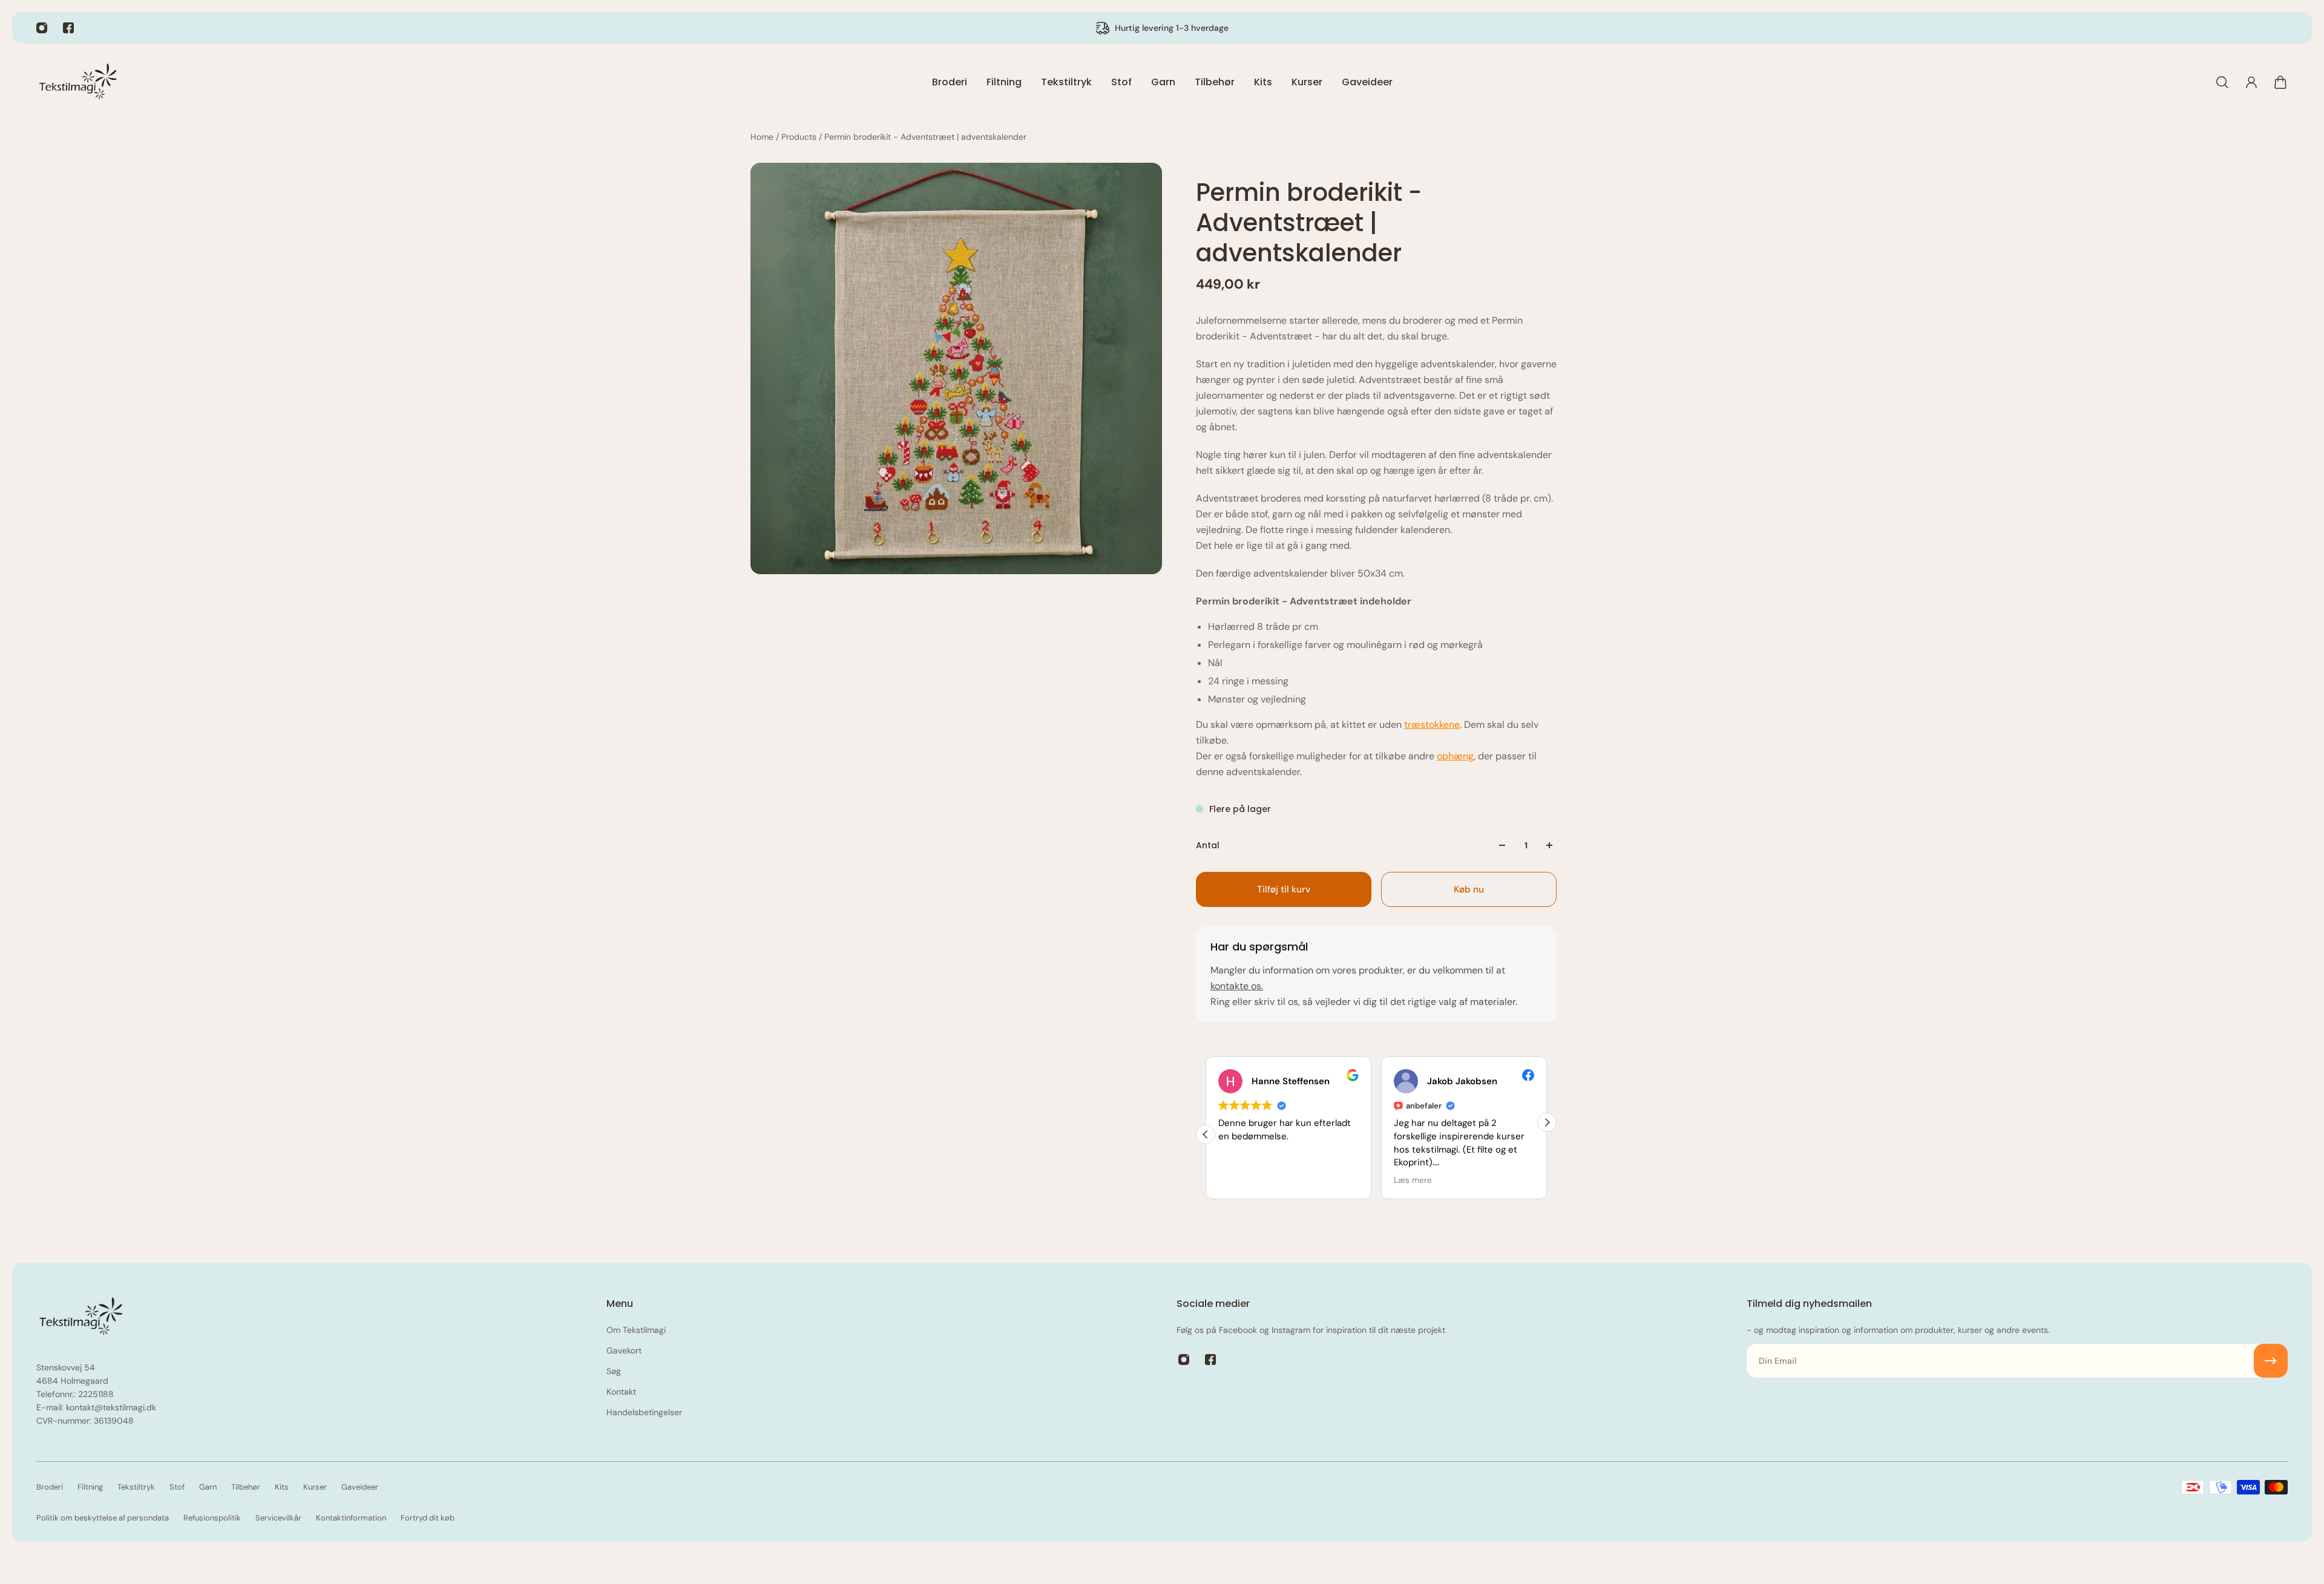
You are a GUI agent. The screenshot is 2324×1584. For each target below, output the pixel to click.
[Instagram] (42, 28)
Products (800, 137)
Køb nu (1469, 889)
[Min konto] (2251, 82)
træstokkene (1432, 725)
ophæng (1455, 756)
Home (763, 137)
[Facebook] (68, 28)
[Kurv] (2280, 82)
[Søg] (2222, 82)
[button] (1547, 1122)
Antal (1208, 845)
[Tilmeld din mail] (2271, 1361)
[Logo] (79, 82)
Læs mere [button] (1387, 1180)
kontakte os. (1237, 986)
